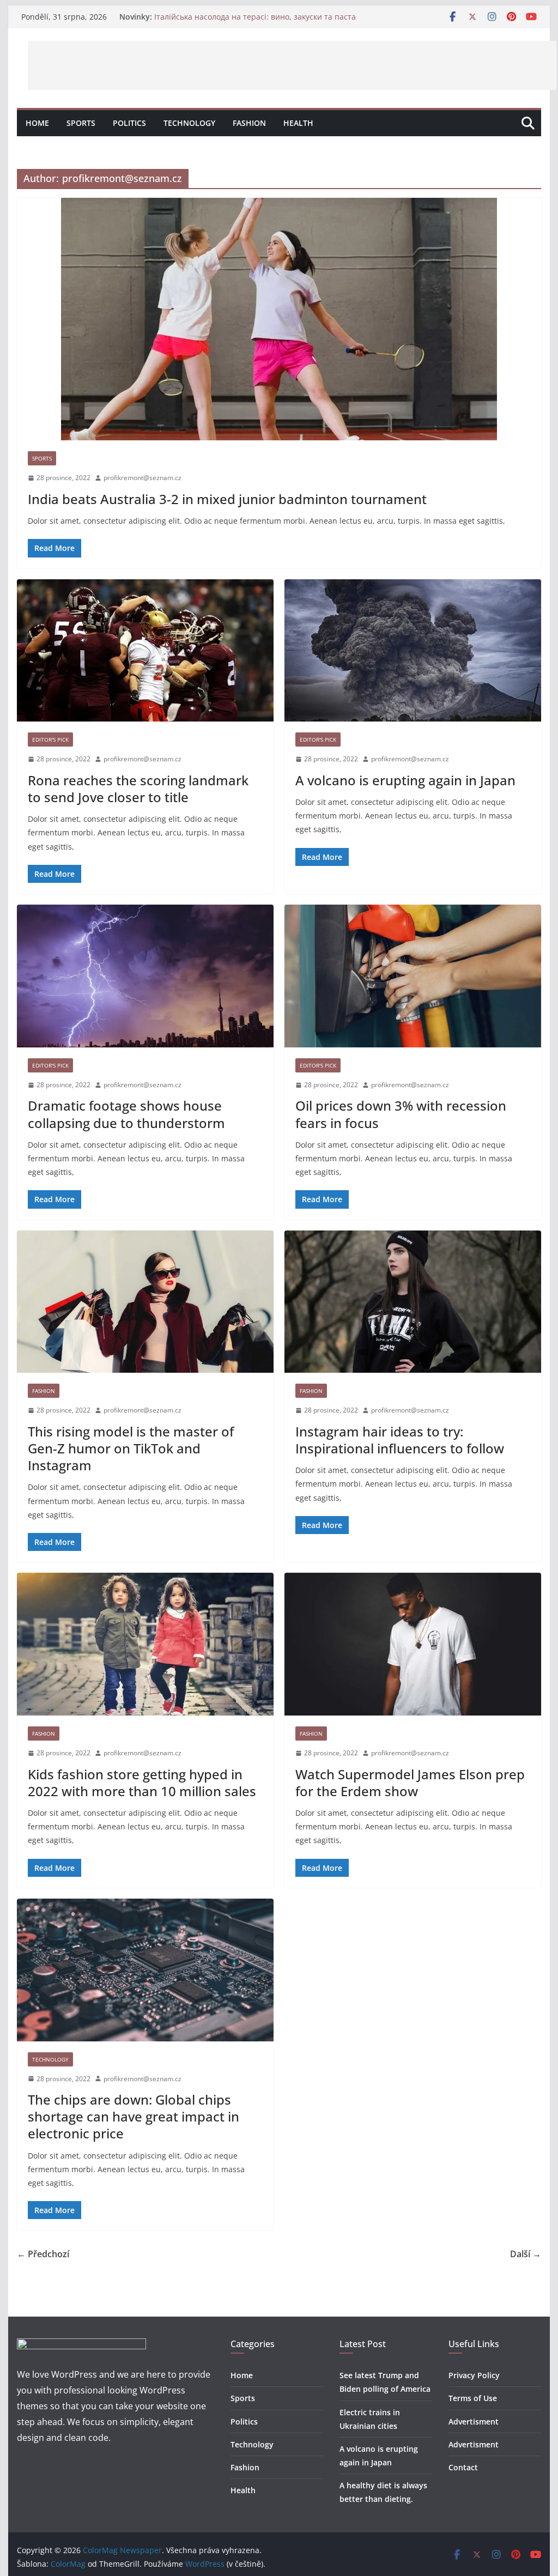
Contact (463, 2467)
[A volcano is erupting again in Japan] (413, 651)
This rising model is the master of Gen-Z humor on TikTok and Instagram (131, 1448)
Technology (189, 123)
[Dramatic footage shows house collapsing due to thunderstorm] (145, 976)
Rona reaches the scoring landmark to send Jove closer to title (138, 789)
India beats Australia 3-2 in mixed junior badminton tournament (227, 499)
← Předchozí (43, 2254)
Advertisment (474, 2422)
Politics (129, 123)
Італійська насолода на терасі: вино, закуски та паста (255, 17)
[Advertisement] (292, 65)
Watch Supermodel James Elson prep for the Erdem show (410, 1783)
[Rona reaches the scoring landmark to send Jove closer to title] (145, 651)
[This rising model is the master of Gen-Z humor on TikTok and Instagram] (145, 1302)
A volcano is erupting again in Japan (405, 780)
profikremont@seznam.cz (142, 478)
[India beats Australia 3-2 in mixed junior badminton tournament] (279, 319)
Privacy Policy (474, 2375)
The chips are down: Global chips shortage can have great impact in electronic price (134, 2116)
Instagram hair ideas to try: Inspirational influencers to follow (400, 1440)
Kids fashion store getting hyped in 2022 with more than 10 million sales (142, 1783)
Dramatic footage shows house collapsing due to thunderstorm (126, 1114)
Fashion (249, 123)
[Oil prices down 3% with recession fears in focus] (413, 976)
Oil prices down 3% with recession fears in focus (401, 1114)
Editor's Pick (50, 740)
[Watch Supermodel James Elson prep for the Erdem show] (413, 1644)
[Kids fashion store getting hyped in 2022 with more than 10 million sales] (145, 1644)
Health (298, 123)
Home (37, 123)
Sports (81, 123)
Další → (526, 2254)
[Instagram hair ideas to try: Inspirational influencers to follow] (413, 1302)
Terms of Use (473, 2398)
